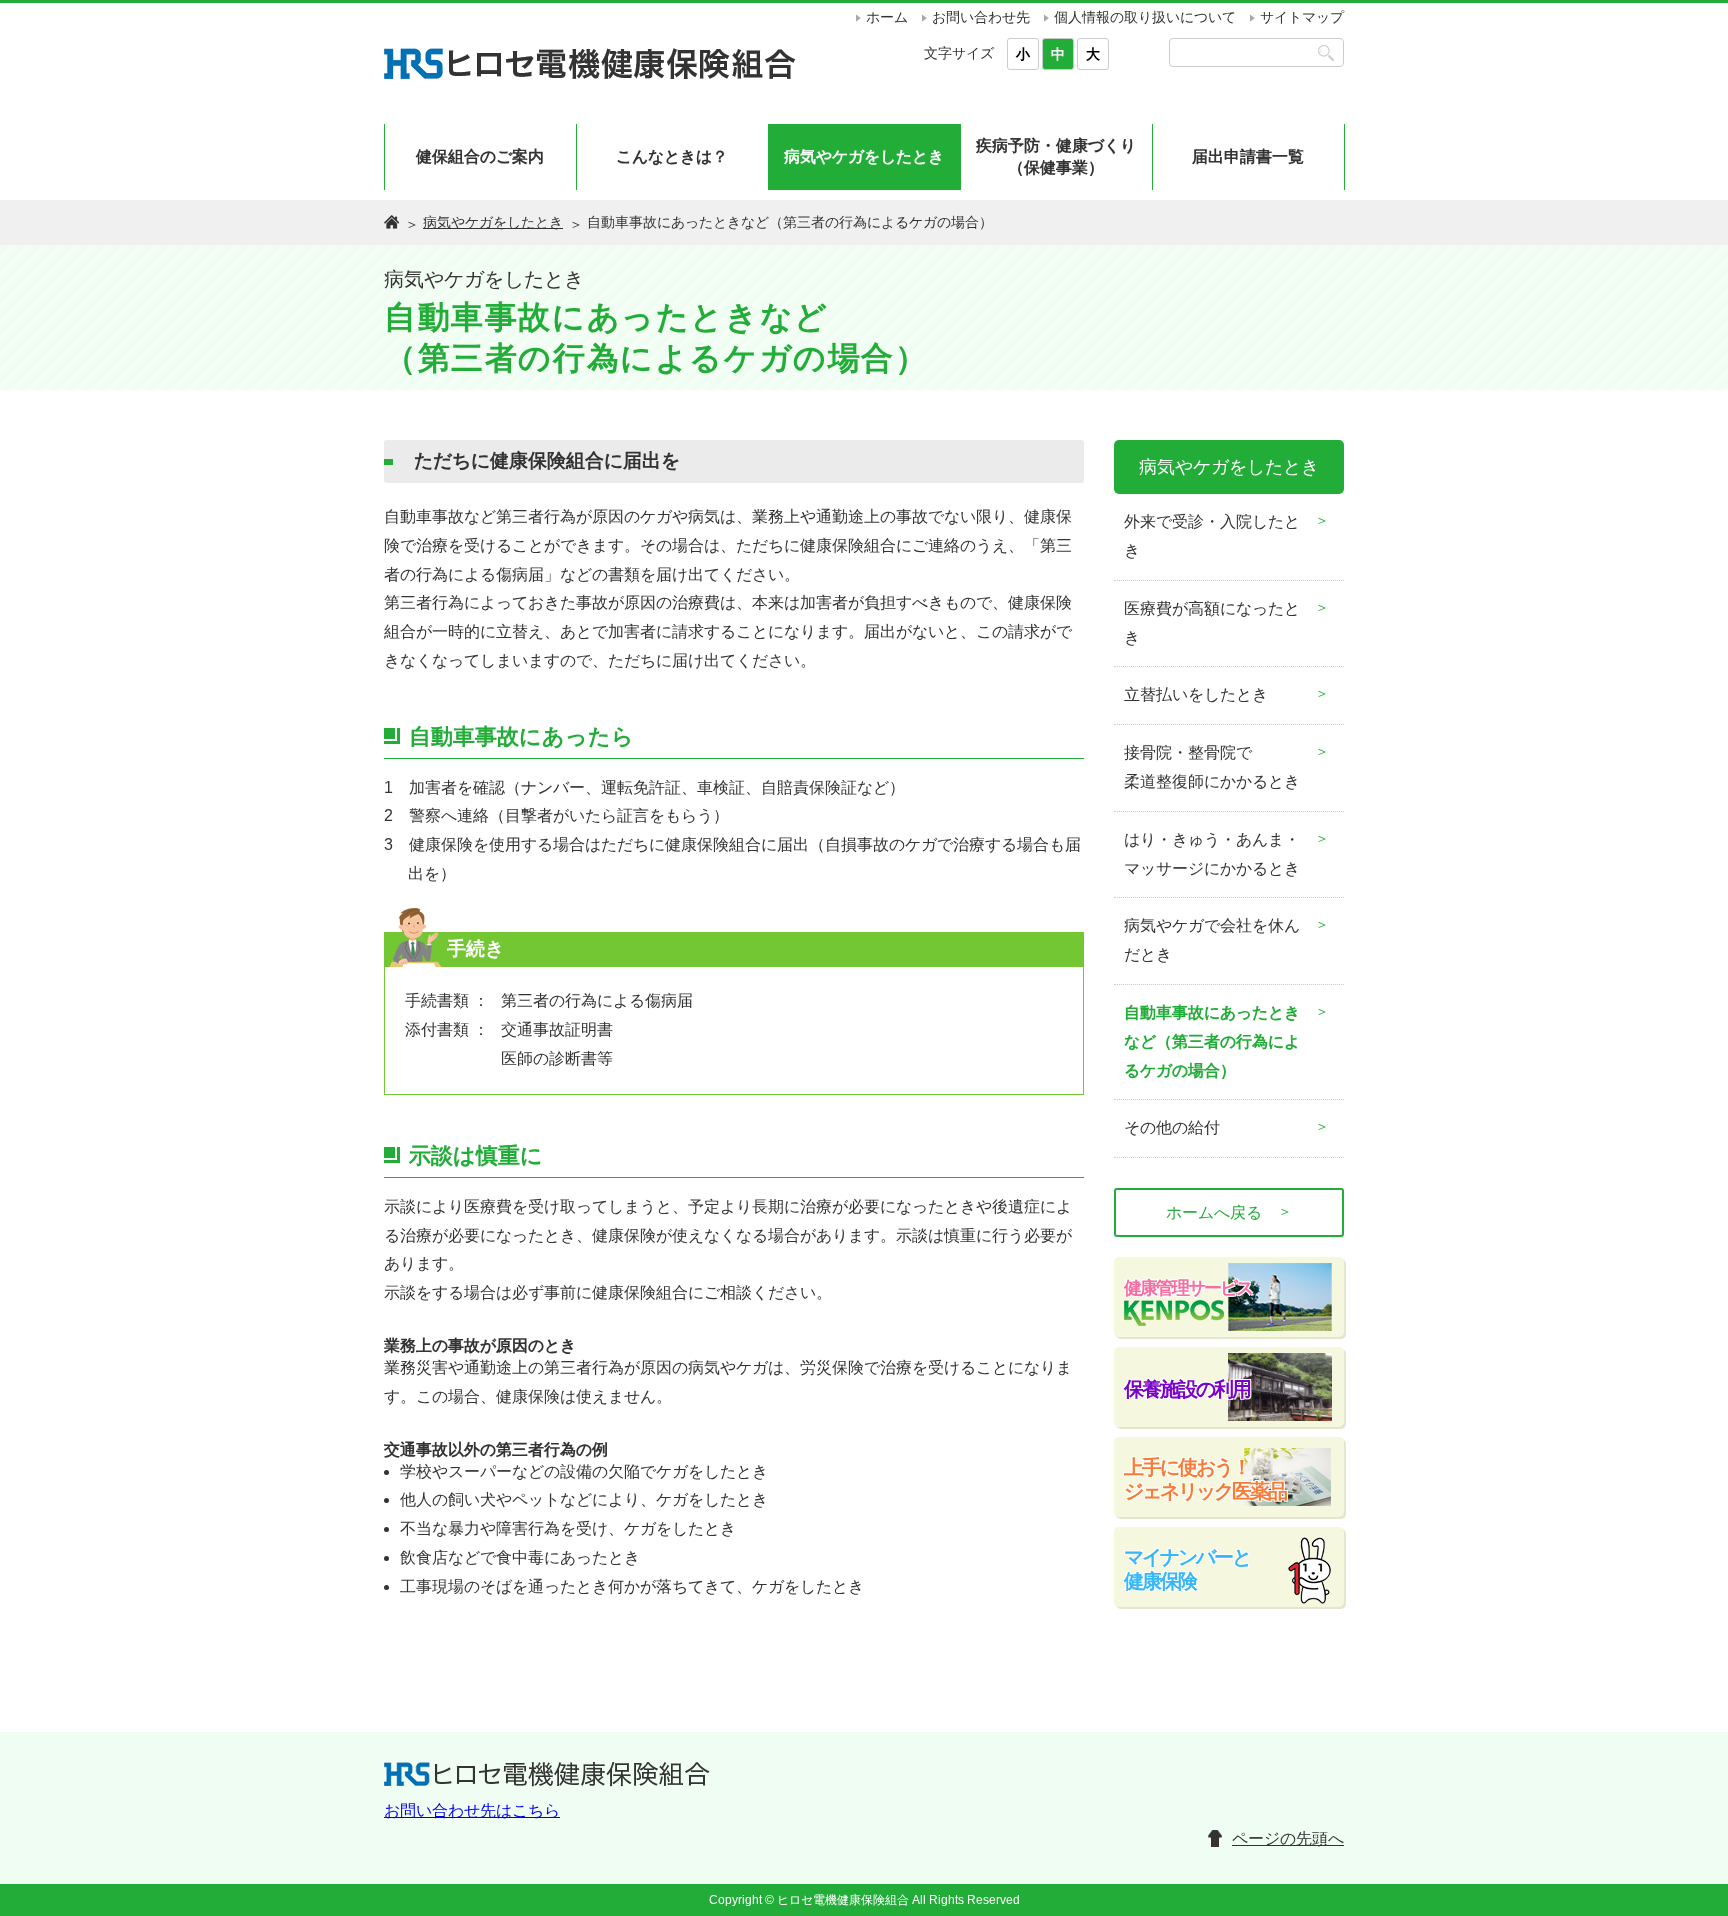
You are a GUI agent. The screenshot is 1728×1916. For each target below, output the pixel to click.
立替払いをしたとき (1196, 694)
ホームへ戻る (1229, 1212)
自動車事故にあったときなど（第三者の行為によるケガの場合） (1212, 1041)
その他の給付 (1172, 1127)
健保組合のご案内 (480, 156)
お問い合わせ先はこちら (472, 1810)
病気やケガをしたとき (864, 156)
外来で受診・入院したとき (1212, 536)
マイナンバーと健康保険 (1187, 1569)
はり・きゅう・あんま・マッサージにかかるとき (1212, 854)
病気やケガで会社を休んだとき (1212, 940)
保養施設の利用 (1187, 1389)
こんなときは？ (672, 156)
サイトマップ (1302, 17)
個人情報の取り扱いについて (1145, 17)
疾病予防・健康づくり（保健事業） (1056, 156)
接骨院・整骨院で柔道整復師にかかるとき (1212, 767)
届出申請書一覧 (1248, 156)
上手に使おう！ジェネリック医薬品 (1205, 1479)
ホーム (887, 17)
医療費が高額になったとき (1212, 623)
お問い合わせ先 (981, 17)
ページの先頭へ (1288, 1838)
